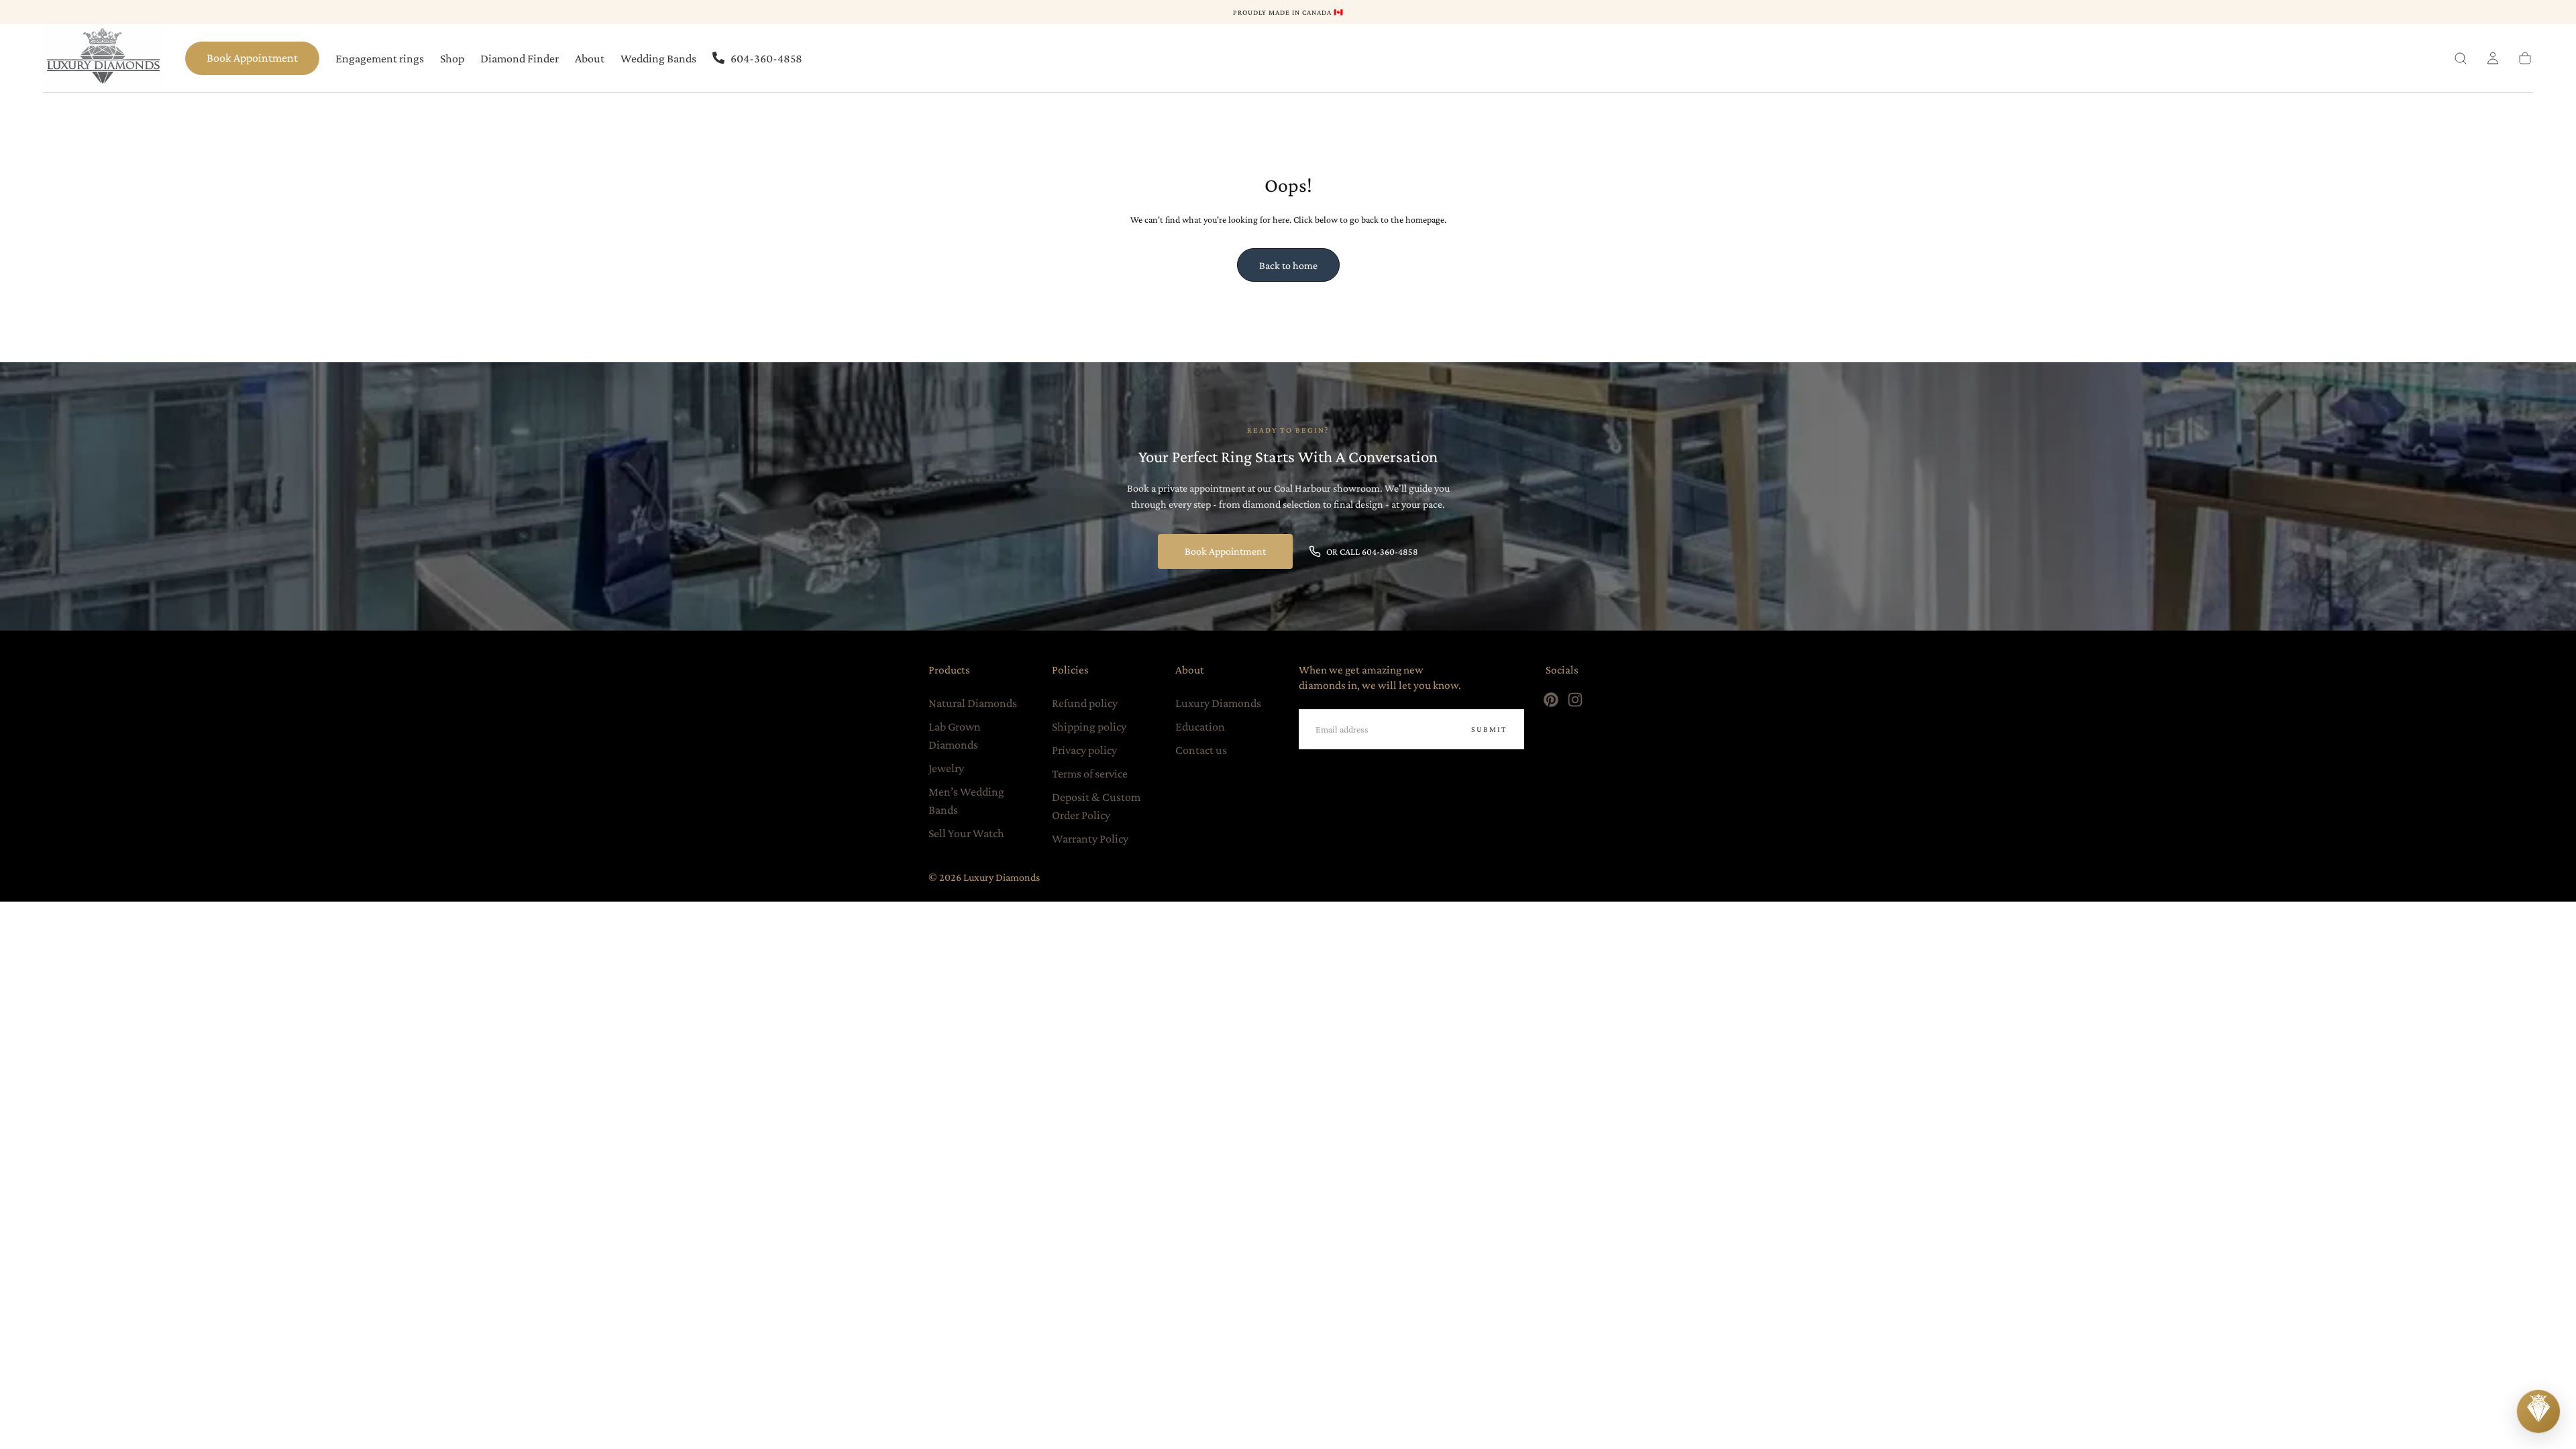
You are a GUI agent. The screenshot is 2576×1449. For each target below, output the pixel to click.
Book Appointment (252, 58)
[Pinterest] (1551, 700)
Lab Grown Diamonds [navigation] (955, 736)
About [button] (590, 58)
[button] (2461, 58)
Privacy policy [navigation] (1084, 750)
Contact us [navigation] (1201, 750)
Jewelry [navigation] (946, 768)
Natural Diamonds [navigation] (973, 703)
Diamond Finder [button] (520, 58)
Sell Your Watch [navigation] (966, 833)
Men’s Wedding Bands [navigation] (966, 801)
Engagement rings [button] (380, 58)
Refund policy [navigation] (1085, 703)
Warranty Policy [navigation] (1090, 839)
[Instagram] (1575, 700)
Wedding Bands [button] (658, 58)
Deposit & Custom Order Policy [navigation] (1096, 806)
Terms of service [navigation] (1090, 773)
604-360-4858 (766, 58)
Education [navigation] (1200, 727)
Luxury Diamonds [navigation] (1218, 703)
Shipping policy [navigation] (1089, 727)
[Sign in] (2493, 58)
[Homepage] (103, 58)
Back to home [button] (1288, 265)
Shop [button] (452, 58)
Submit (1489, 729)
